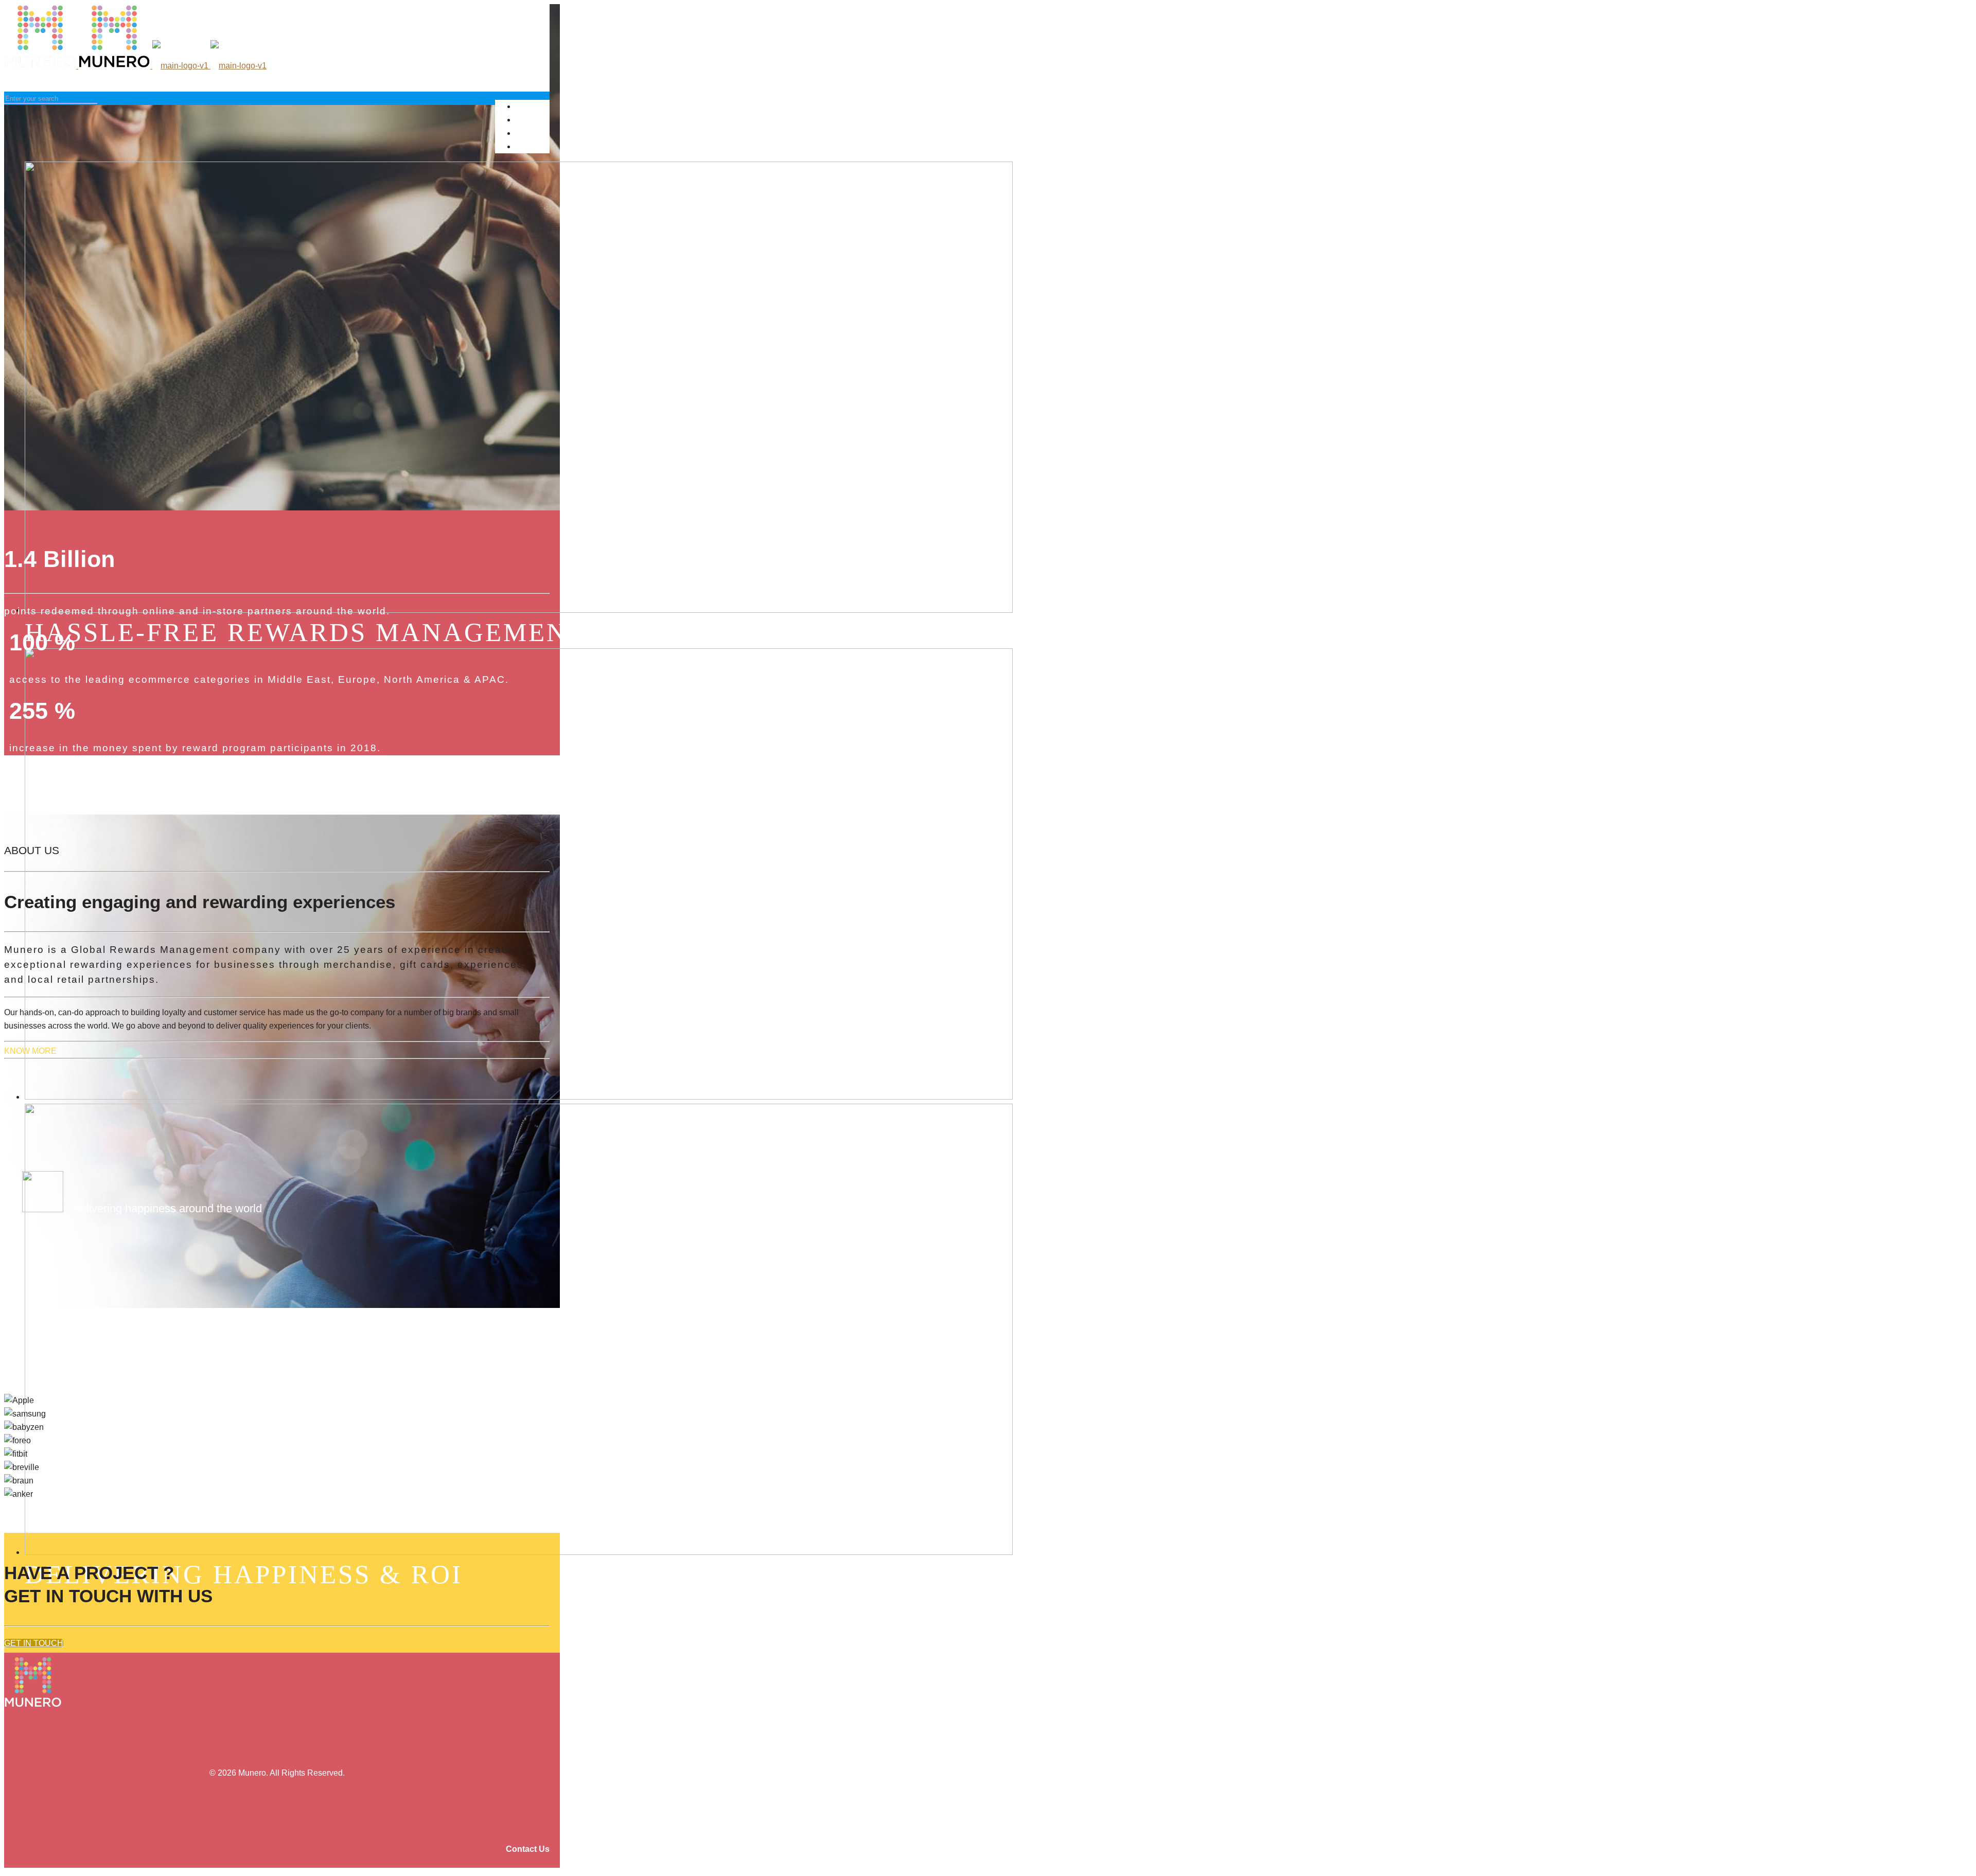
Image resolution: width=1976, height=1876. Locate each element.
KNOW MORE (30, 1051)
